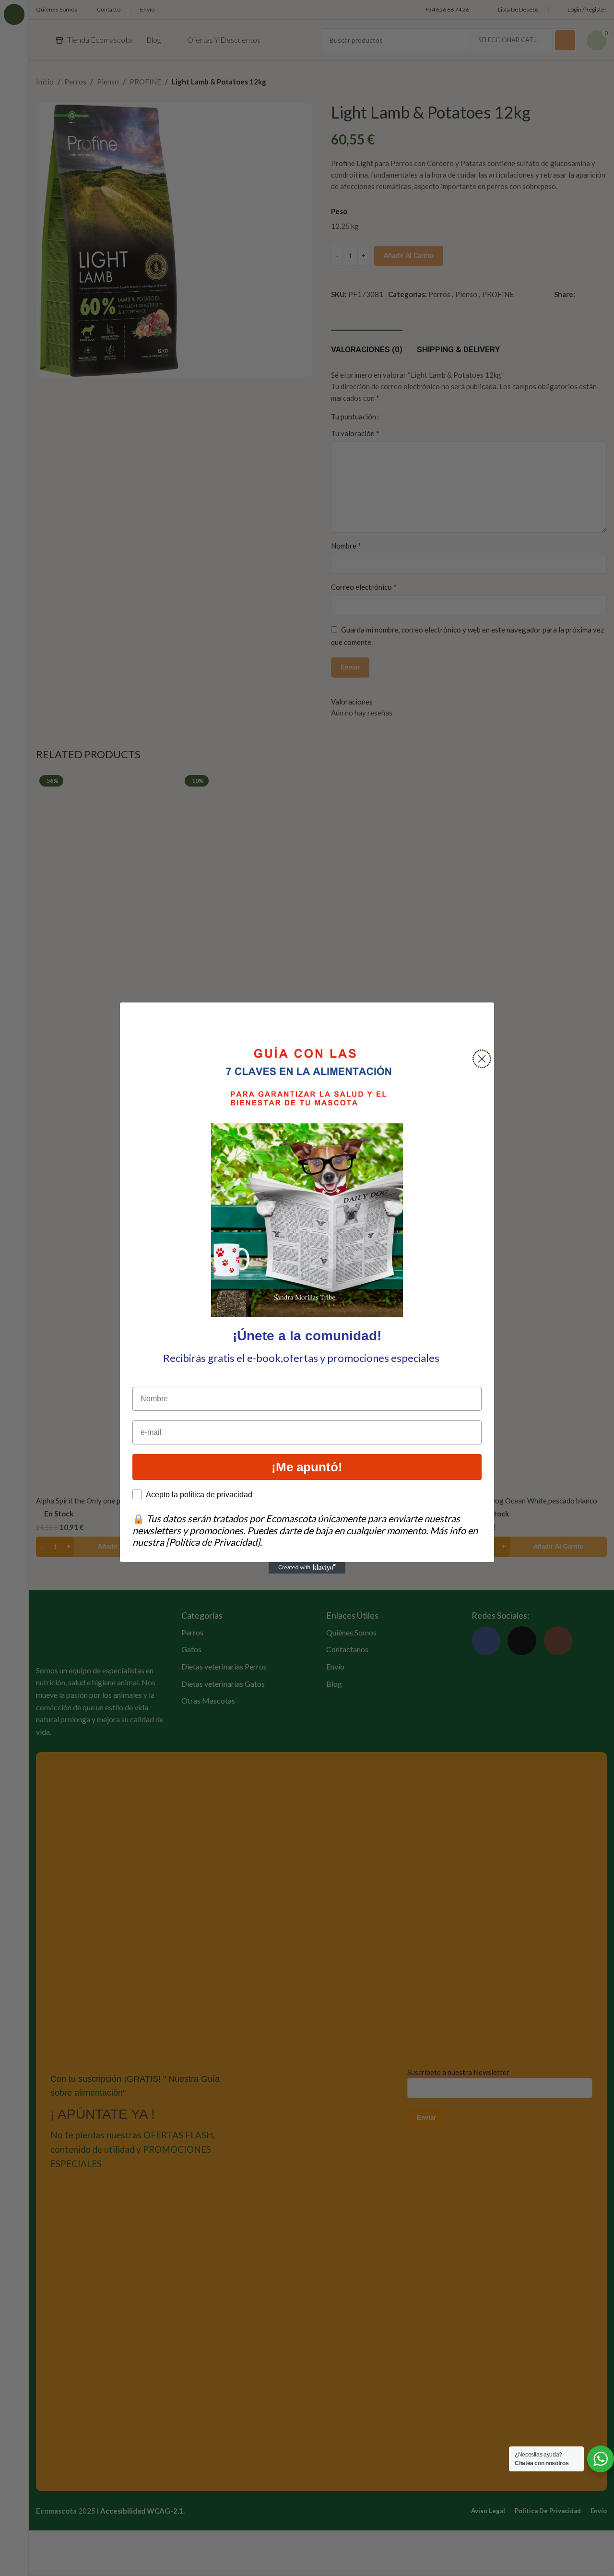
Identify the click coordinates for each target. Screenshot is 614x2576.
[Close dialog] (482, 1059)
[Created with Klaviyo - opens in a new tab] (307, 1568)
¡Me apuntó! (307, 1467)
